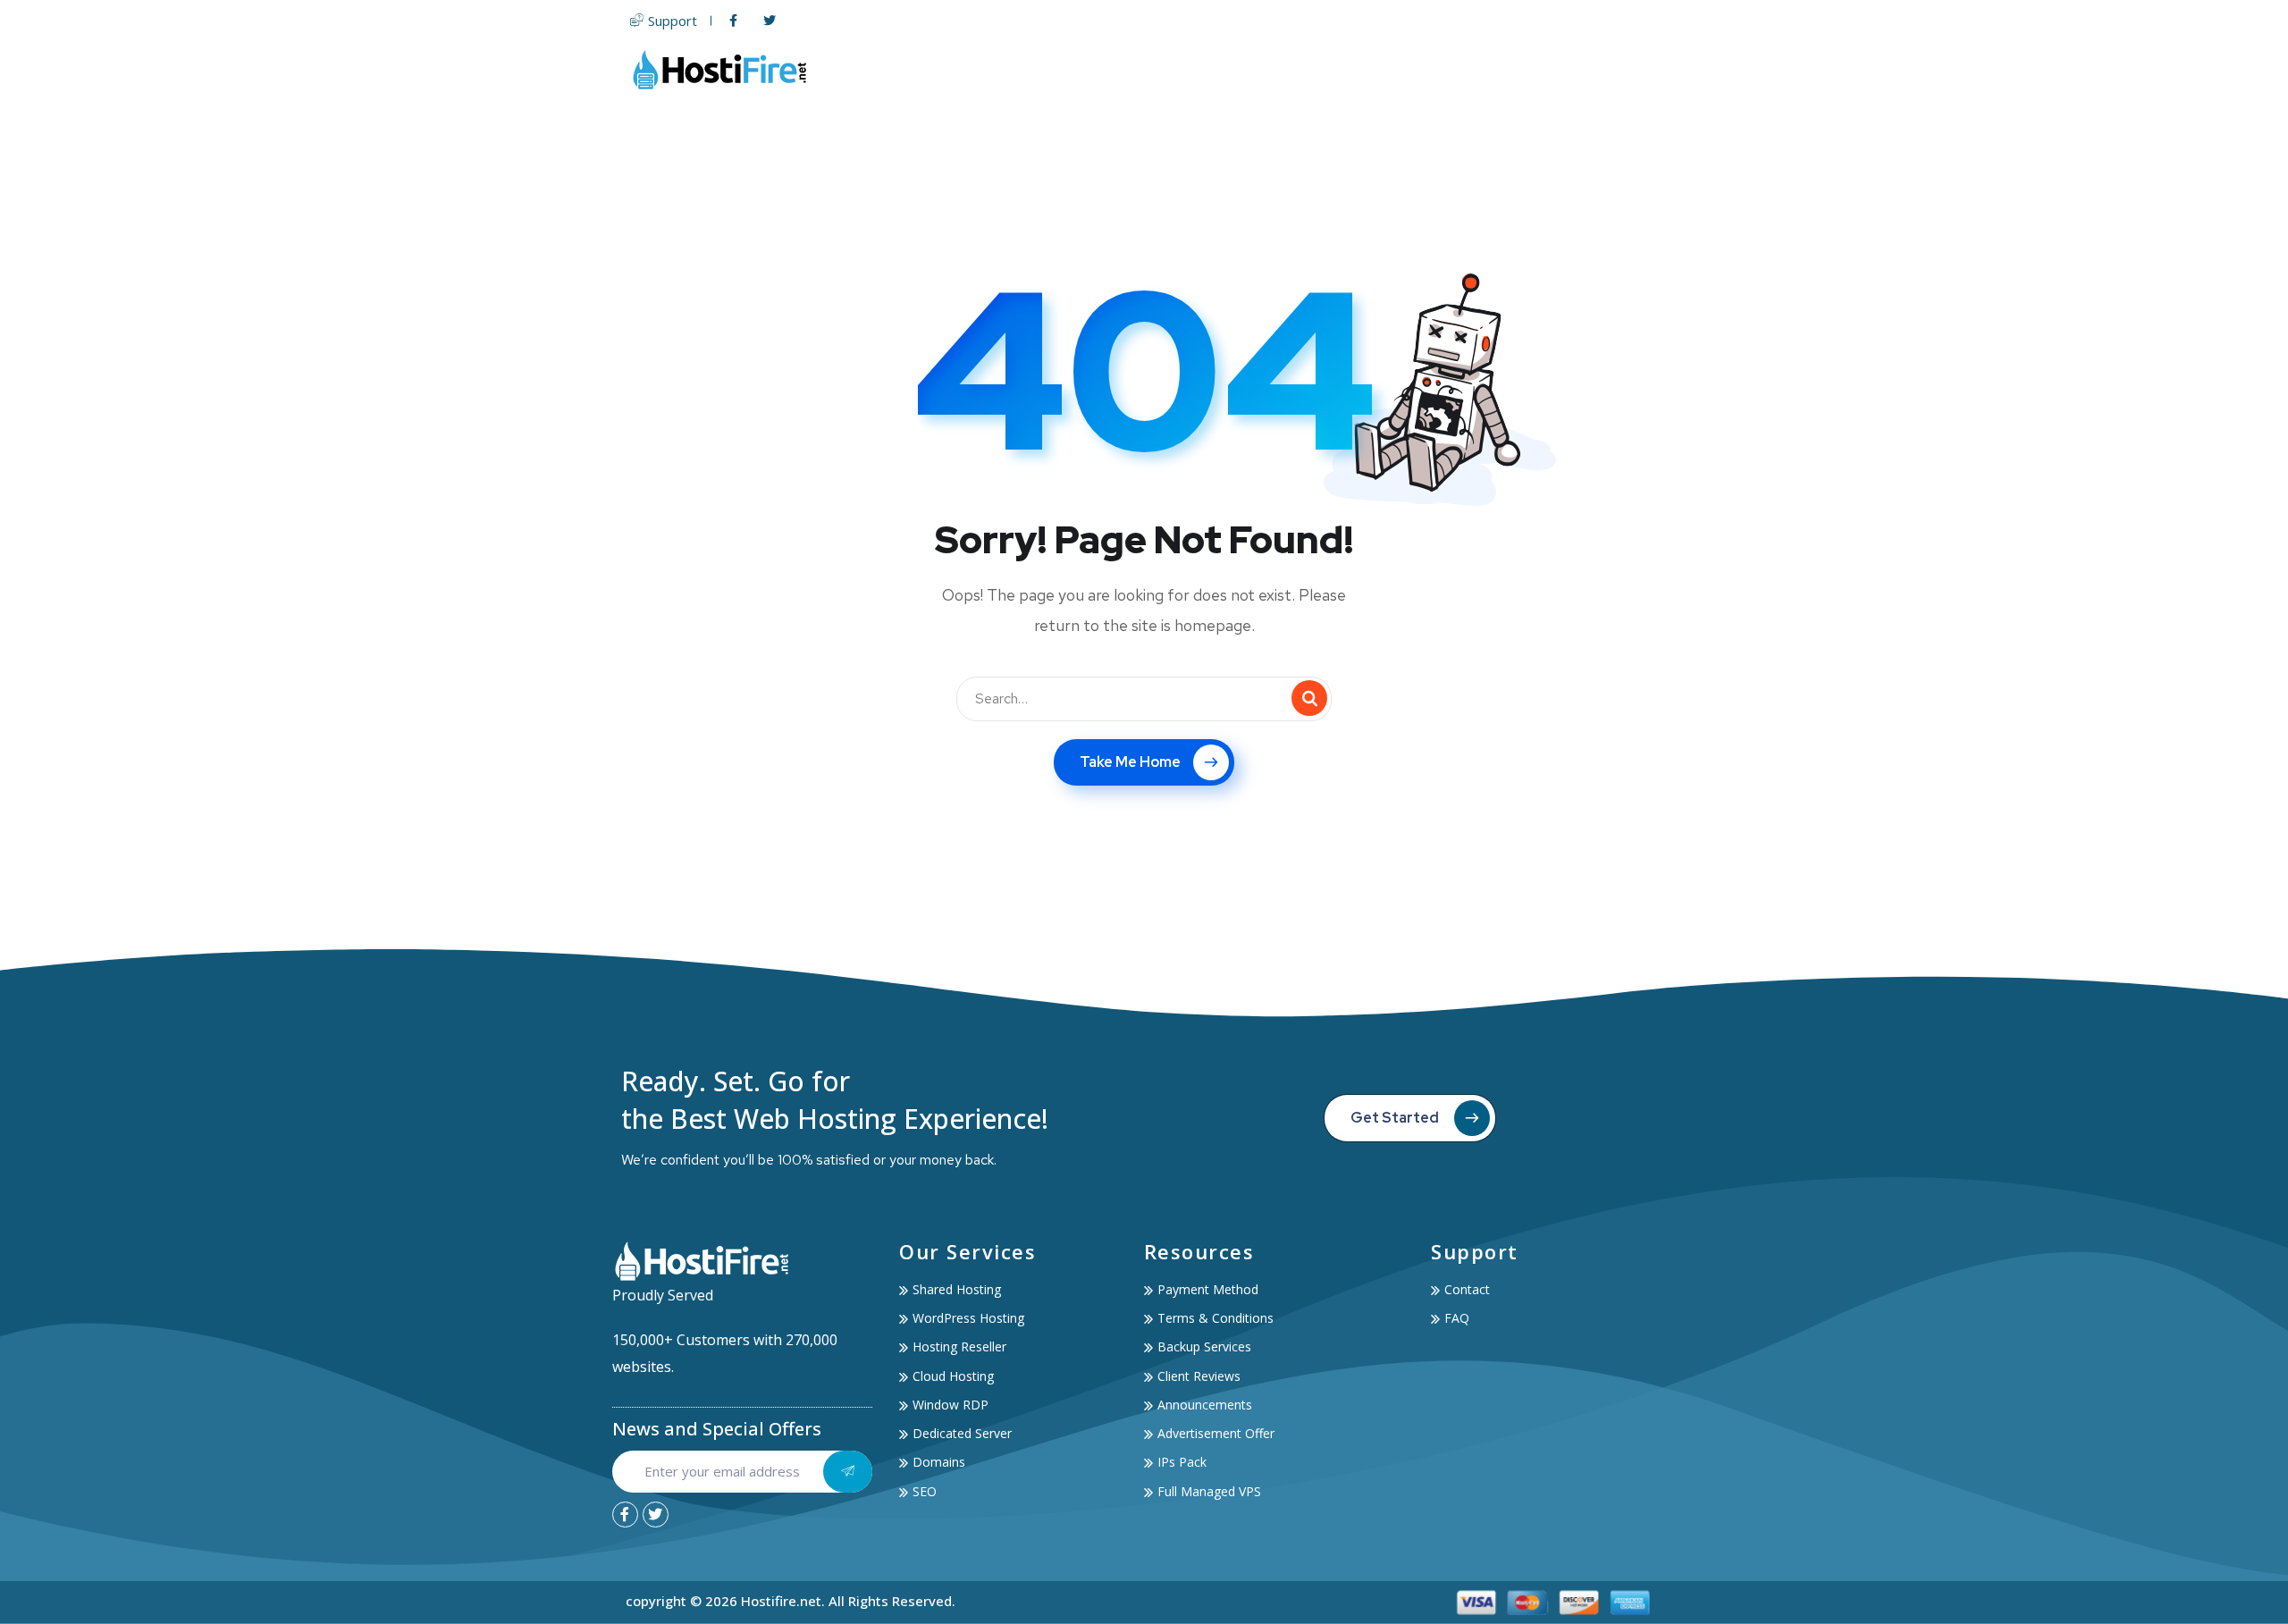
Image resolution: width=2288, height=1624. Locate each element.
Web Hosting (1113, 69)
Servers (1222, 69)
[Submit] (848, 1472)
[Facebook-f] (625, 1515)
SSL (1377, 69)
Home (1028, 69)
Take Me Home (1130, 762)
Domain (1315, 69)
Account (1535, 69)
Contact (1632, 69)
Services (1438, 69)
